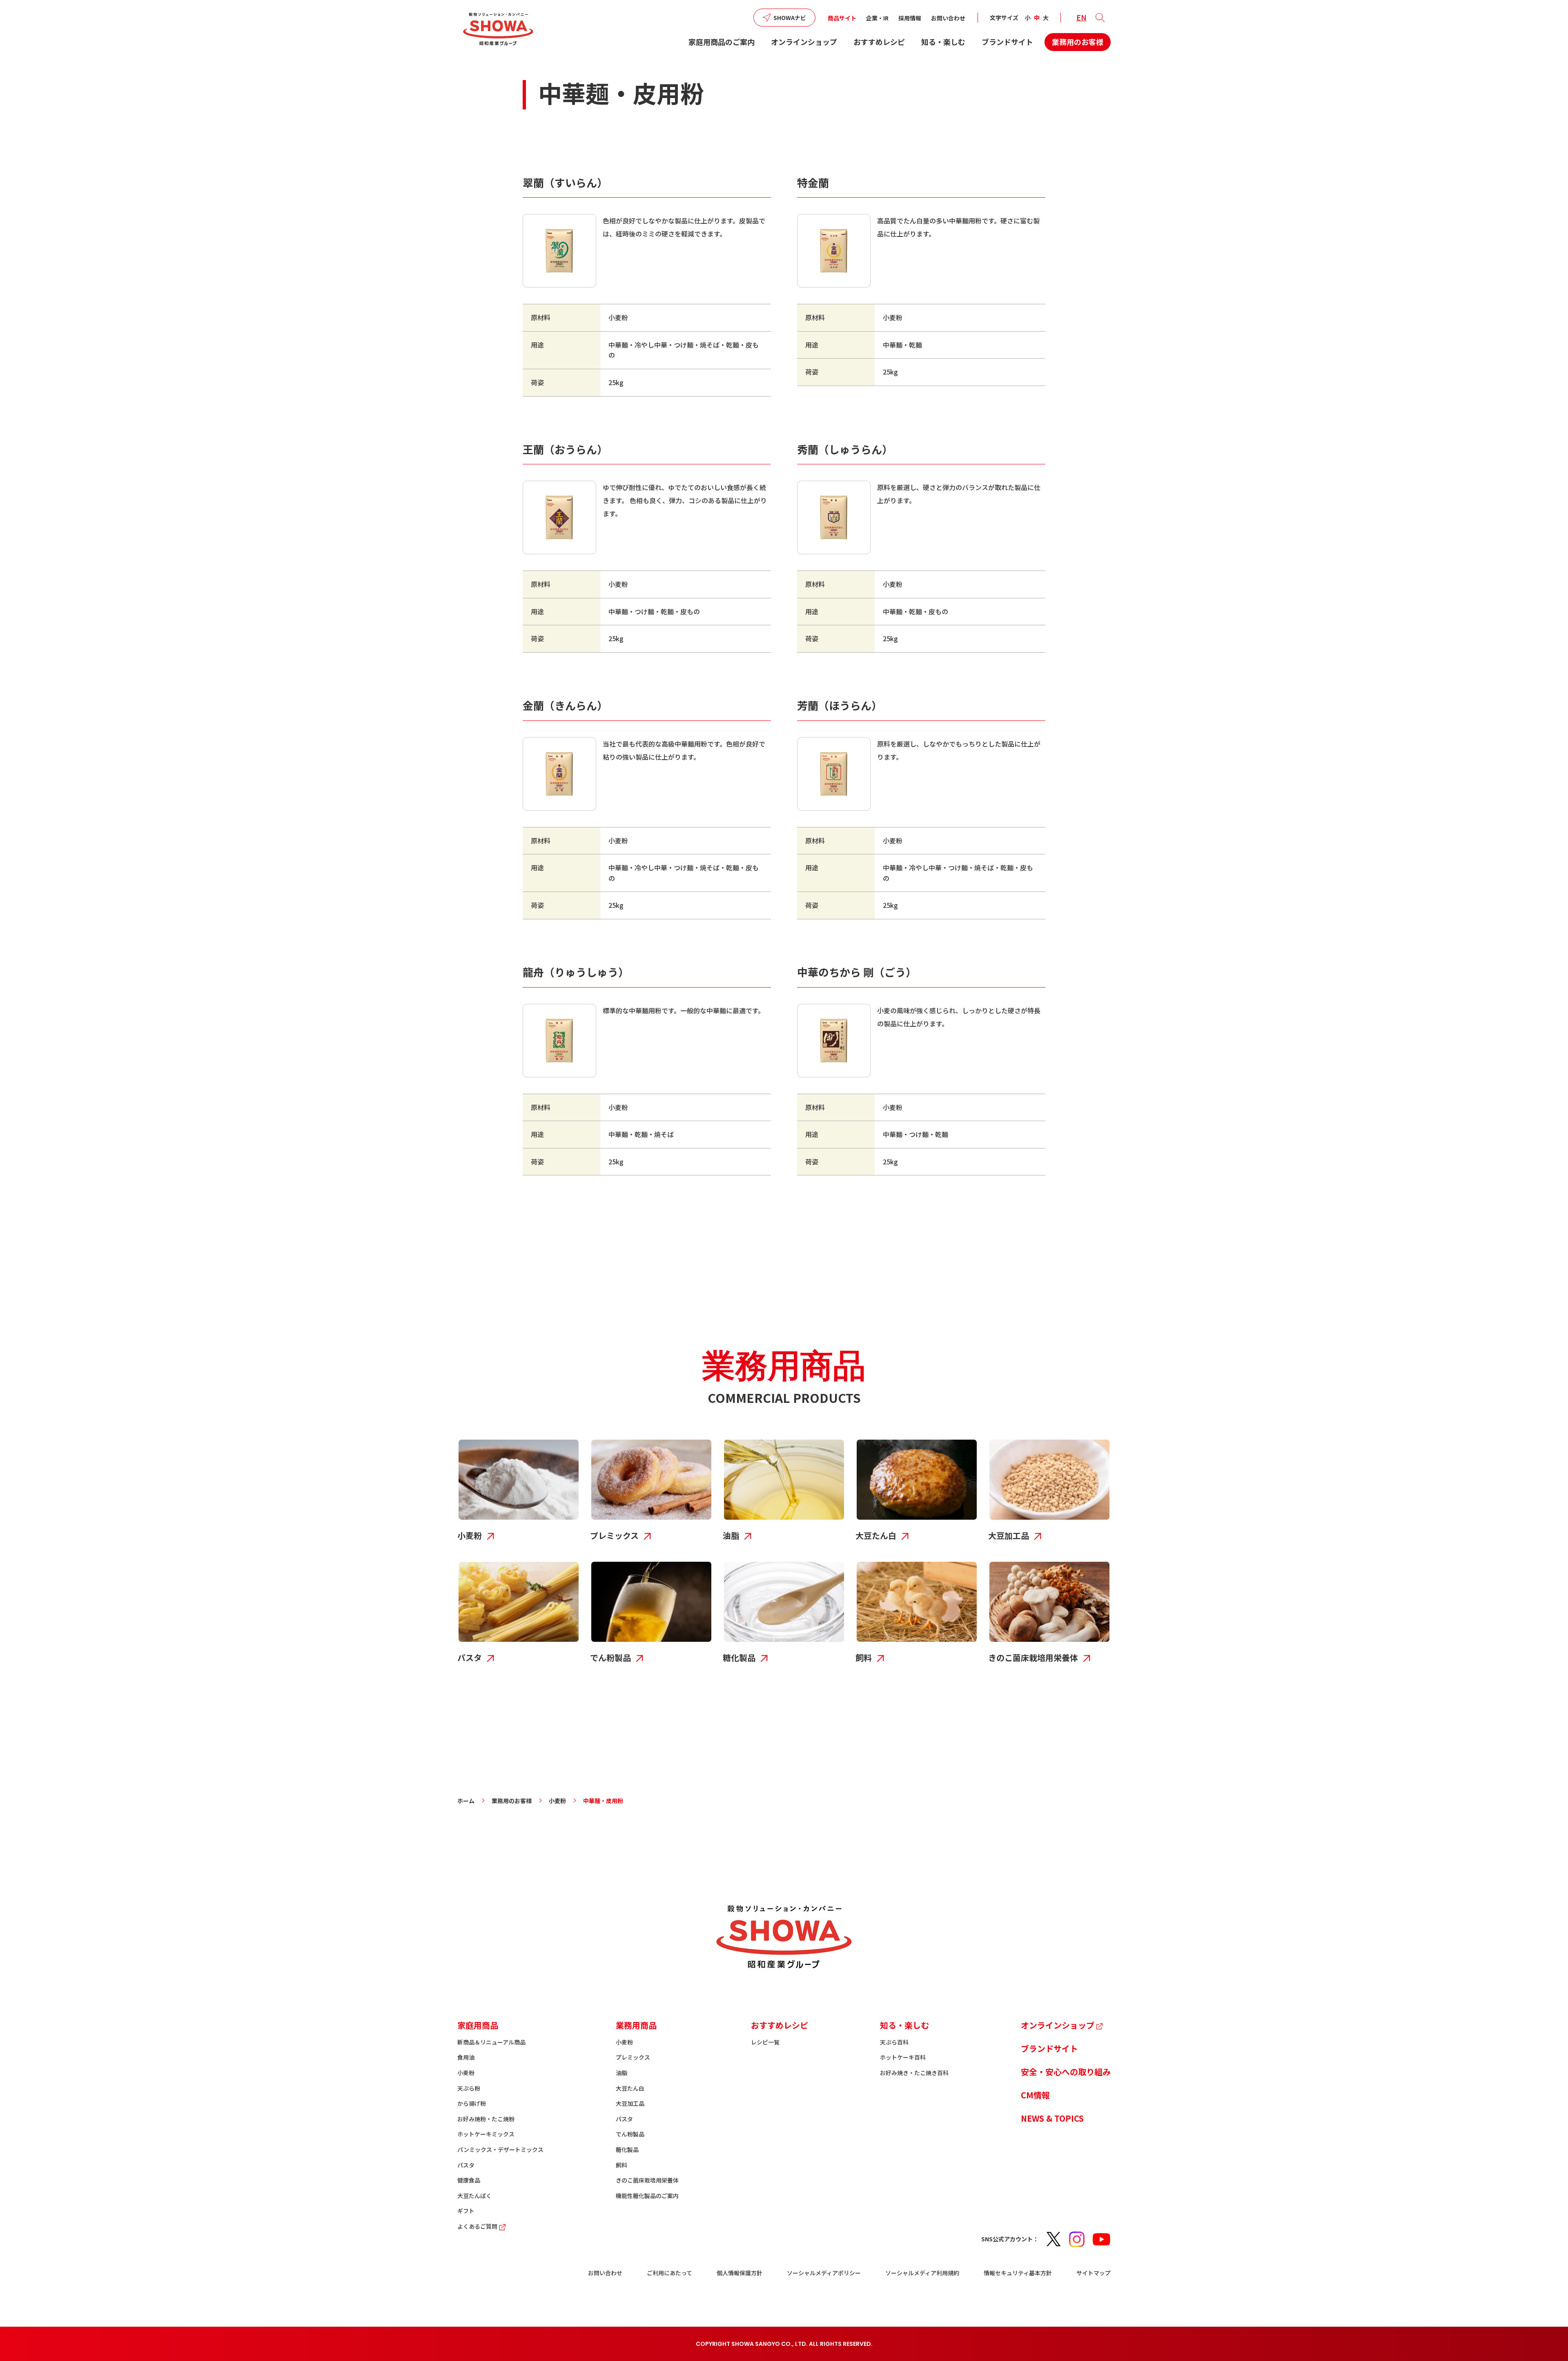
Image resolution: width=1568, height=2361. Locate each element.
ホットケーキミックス (486, 2134)
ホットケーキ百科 (903, 2057)
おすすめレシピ (879, 42)
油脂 (621, 2073)
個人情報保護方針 (739, 2273)
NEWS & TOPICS (1052, 2118)
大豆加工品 (630, 2103)
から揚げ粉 (472, 2103)
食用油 (466, 2057)
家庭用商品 (478, 2025)
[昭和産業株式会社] (498, 29)
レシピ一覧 (765, 2042)
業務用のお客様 (1078, 42)
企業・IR (877, 18)
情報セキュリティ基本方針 (1018, 2273)
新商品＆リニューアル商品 (491, 2042)
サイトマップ (1094, 2273)
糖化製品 (627, 2149)
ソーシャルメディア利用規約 (922, 2273)
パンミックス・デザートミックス (500, 2149)
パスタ (466, 2165)
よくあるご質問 (477, 2226)
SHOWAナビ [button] (790, 18)
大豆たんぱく (474, 2196)
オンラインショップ (804, 42)
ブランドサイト (1007, 42)
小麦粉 (557, 1801)
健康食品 (469, 2180)
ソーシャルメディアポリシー (824, 2273)
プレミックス (633, 2057)
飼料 (621, 2165)
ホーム (466, 1801)
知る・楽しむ (943, 42)
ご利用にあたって (669, 2273)
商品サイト (842, 18)
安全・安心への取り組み (1066, 2072)
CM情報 (1035, 2095)
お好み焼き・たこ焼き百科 (914, 2073)
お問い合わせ (948, 18)
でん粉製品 (630, 2134)
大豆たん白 (630, 2088)
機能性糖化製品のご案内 (647, 2196)
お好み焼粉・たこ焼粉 (486, 2119)
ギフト (466, 2211)
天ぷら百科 (894, 2042)
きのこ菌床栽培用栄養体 (647, 2180)
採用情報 (910, 18)
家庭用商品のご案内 (722, 42)
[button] (1100, 18)
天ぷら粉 (469, 2088)
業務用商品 (636, 2025)
